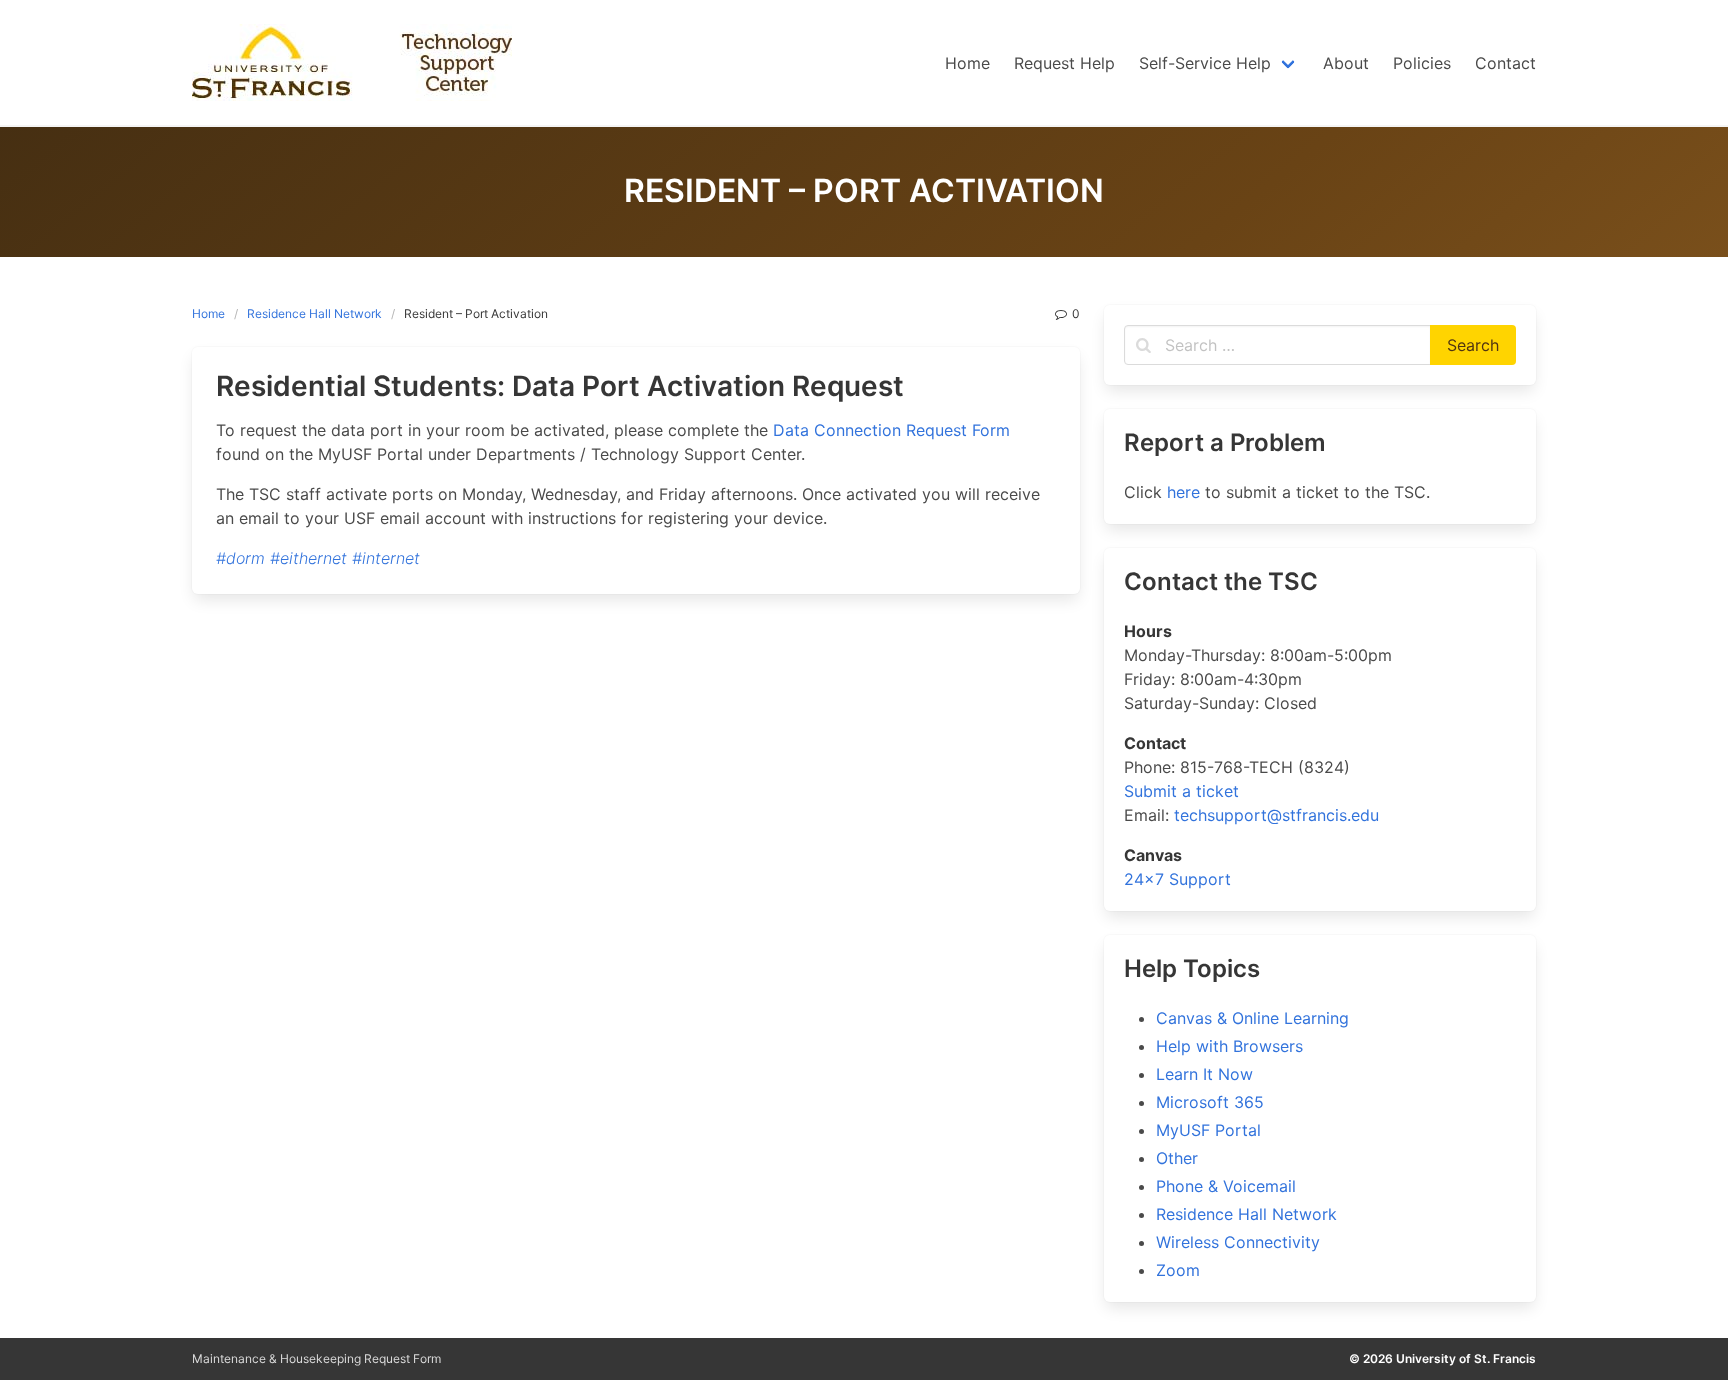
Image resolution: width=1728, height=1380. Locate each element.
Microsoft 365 (1210, 1102)
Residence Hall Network (314, 313)
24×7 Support (1177, 879)
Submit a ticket (1181, 791)
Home (208, 313)
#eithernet (308, 558)
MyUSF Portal (1208, 1130)
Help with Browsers (1229, 1046)
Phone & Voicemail (1226, 1186)
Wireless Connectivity (1238, 1242)
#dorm (240, 558)
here (1183, 492)
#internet (386, 558)
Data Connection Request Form (891, 430)
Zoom (1178, 1270)
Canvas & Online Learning (1252, 1018)
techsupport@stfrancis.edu (1276, 815)
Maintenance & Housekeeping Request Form (316, 1358)
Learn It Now (1204, 1074)
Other (1177, 1158)
